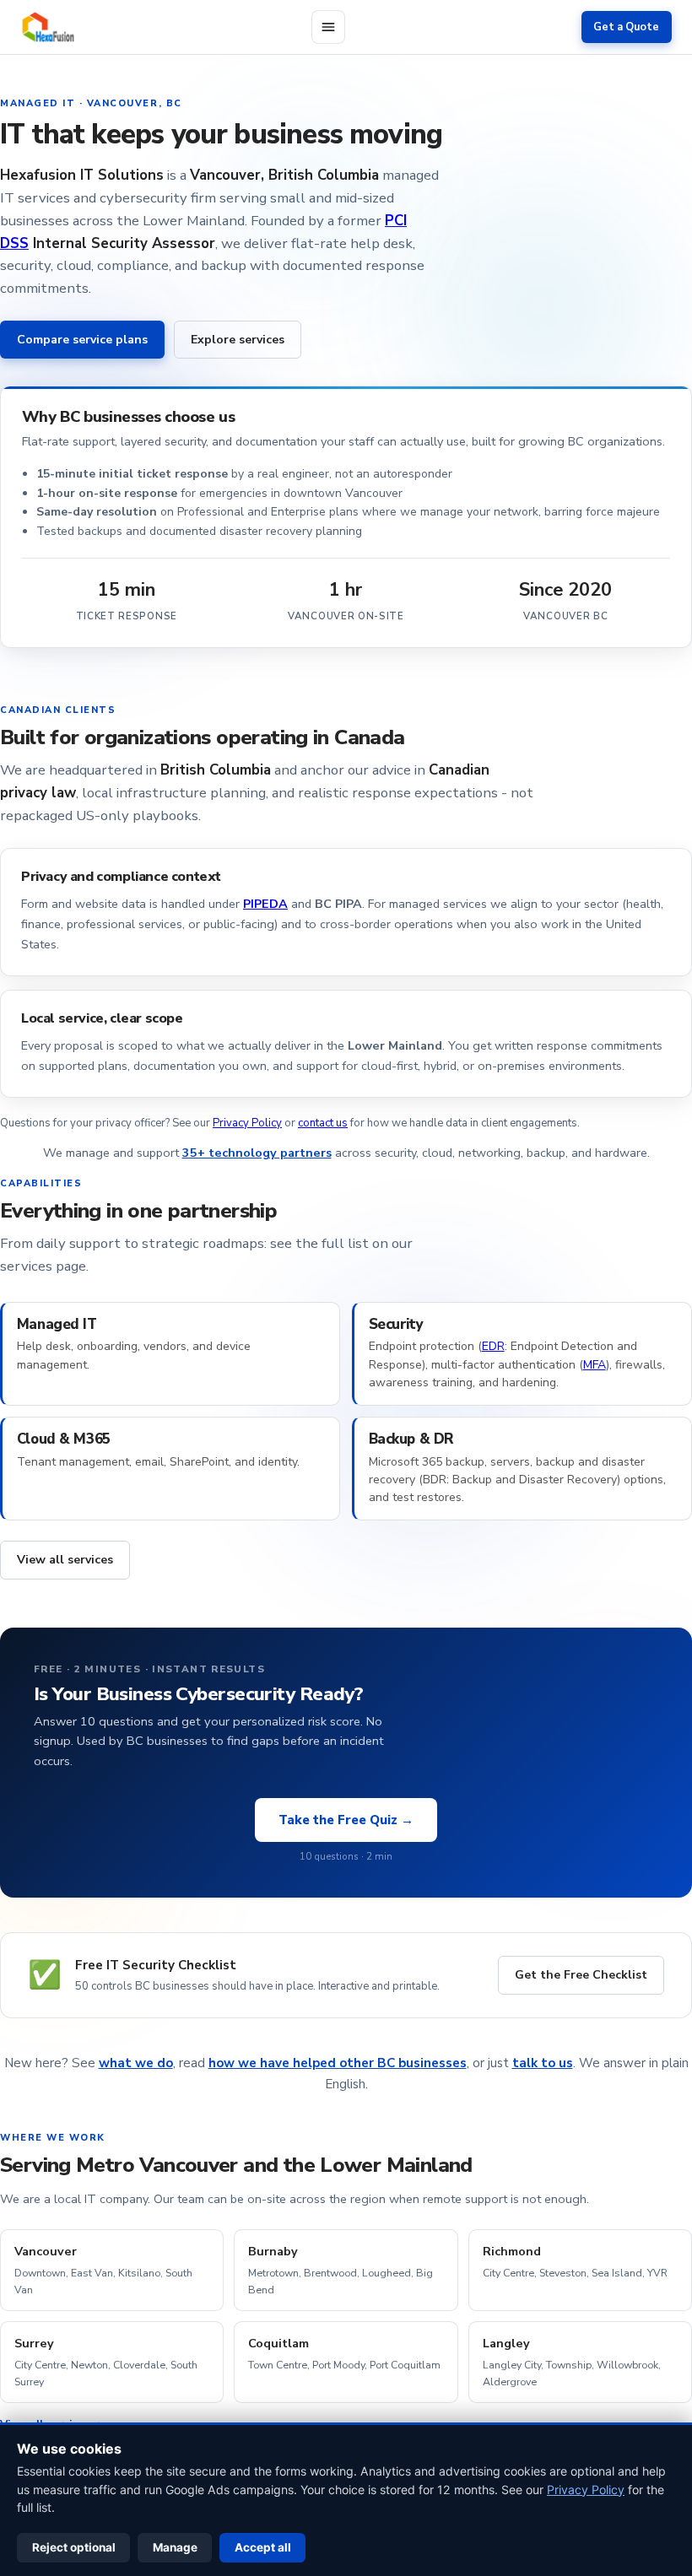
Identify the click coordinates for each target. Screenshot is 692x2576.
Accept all (263, 2547)
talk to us (543, 2063)
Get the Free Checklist (581, 1975)
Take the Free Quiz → (346, 1820)
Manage (175, 2547)
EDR (493, 1346)
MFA (595, 1365)
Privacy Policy (247, 1123)
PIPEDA (265, 904)
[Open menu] (328, 27)
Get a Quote (626, 27)
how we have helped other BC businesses (338, 2063)
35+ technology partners (257, 1153)
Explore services (238, 340)
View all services (65, 1560)
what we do (136, 2063)
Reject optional (74, 2547)
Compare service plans (82, 340)
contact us (323, 1123)
